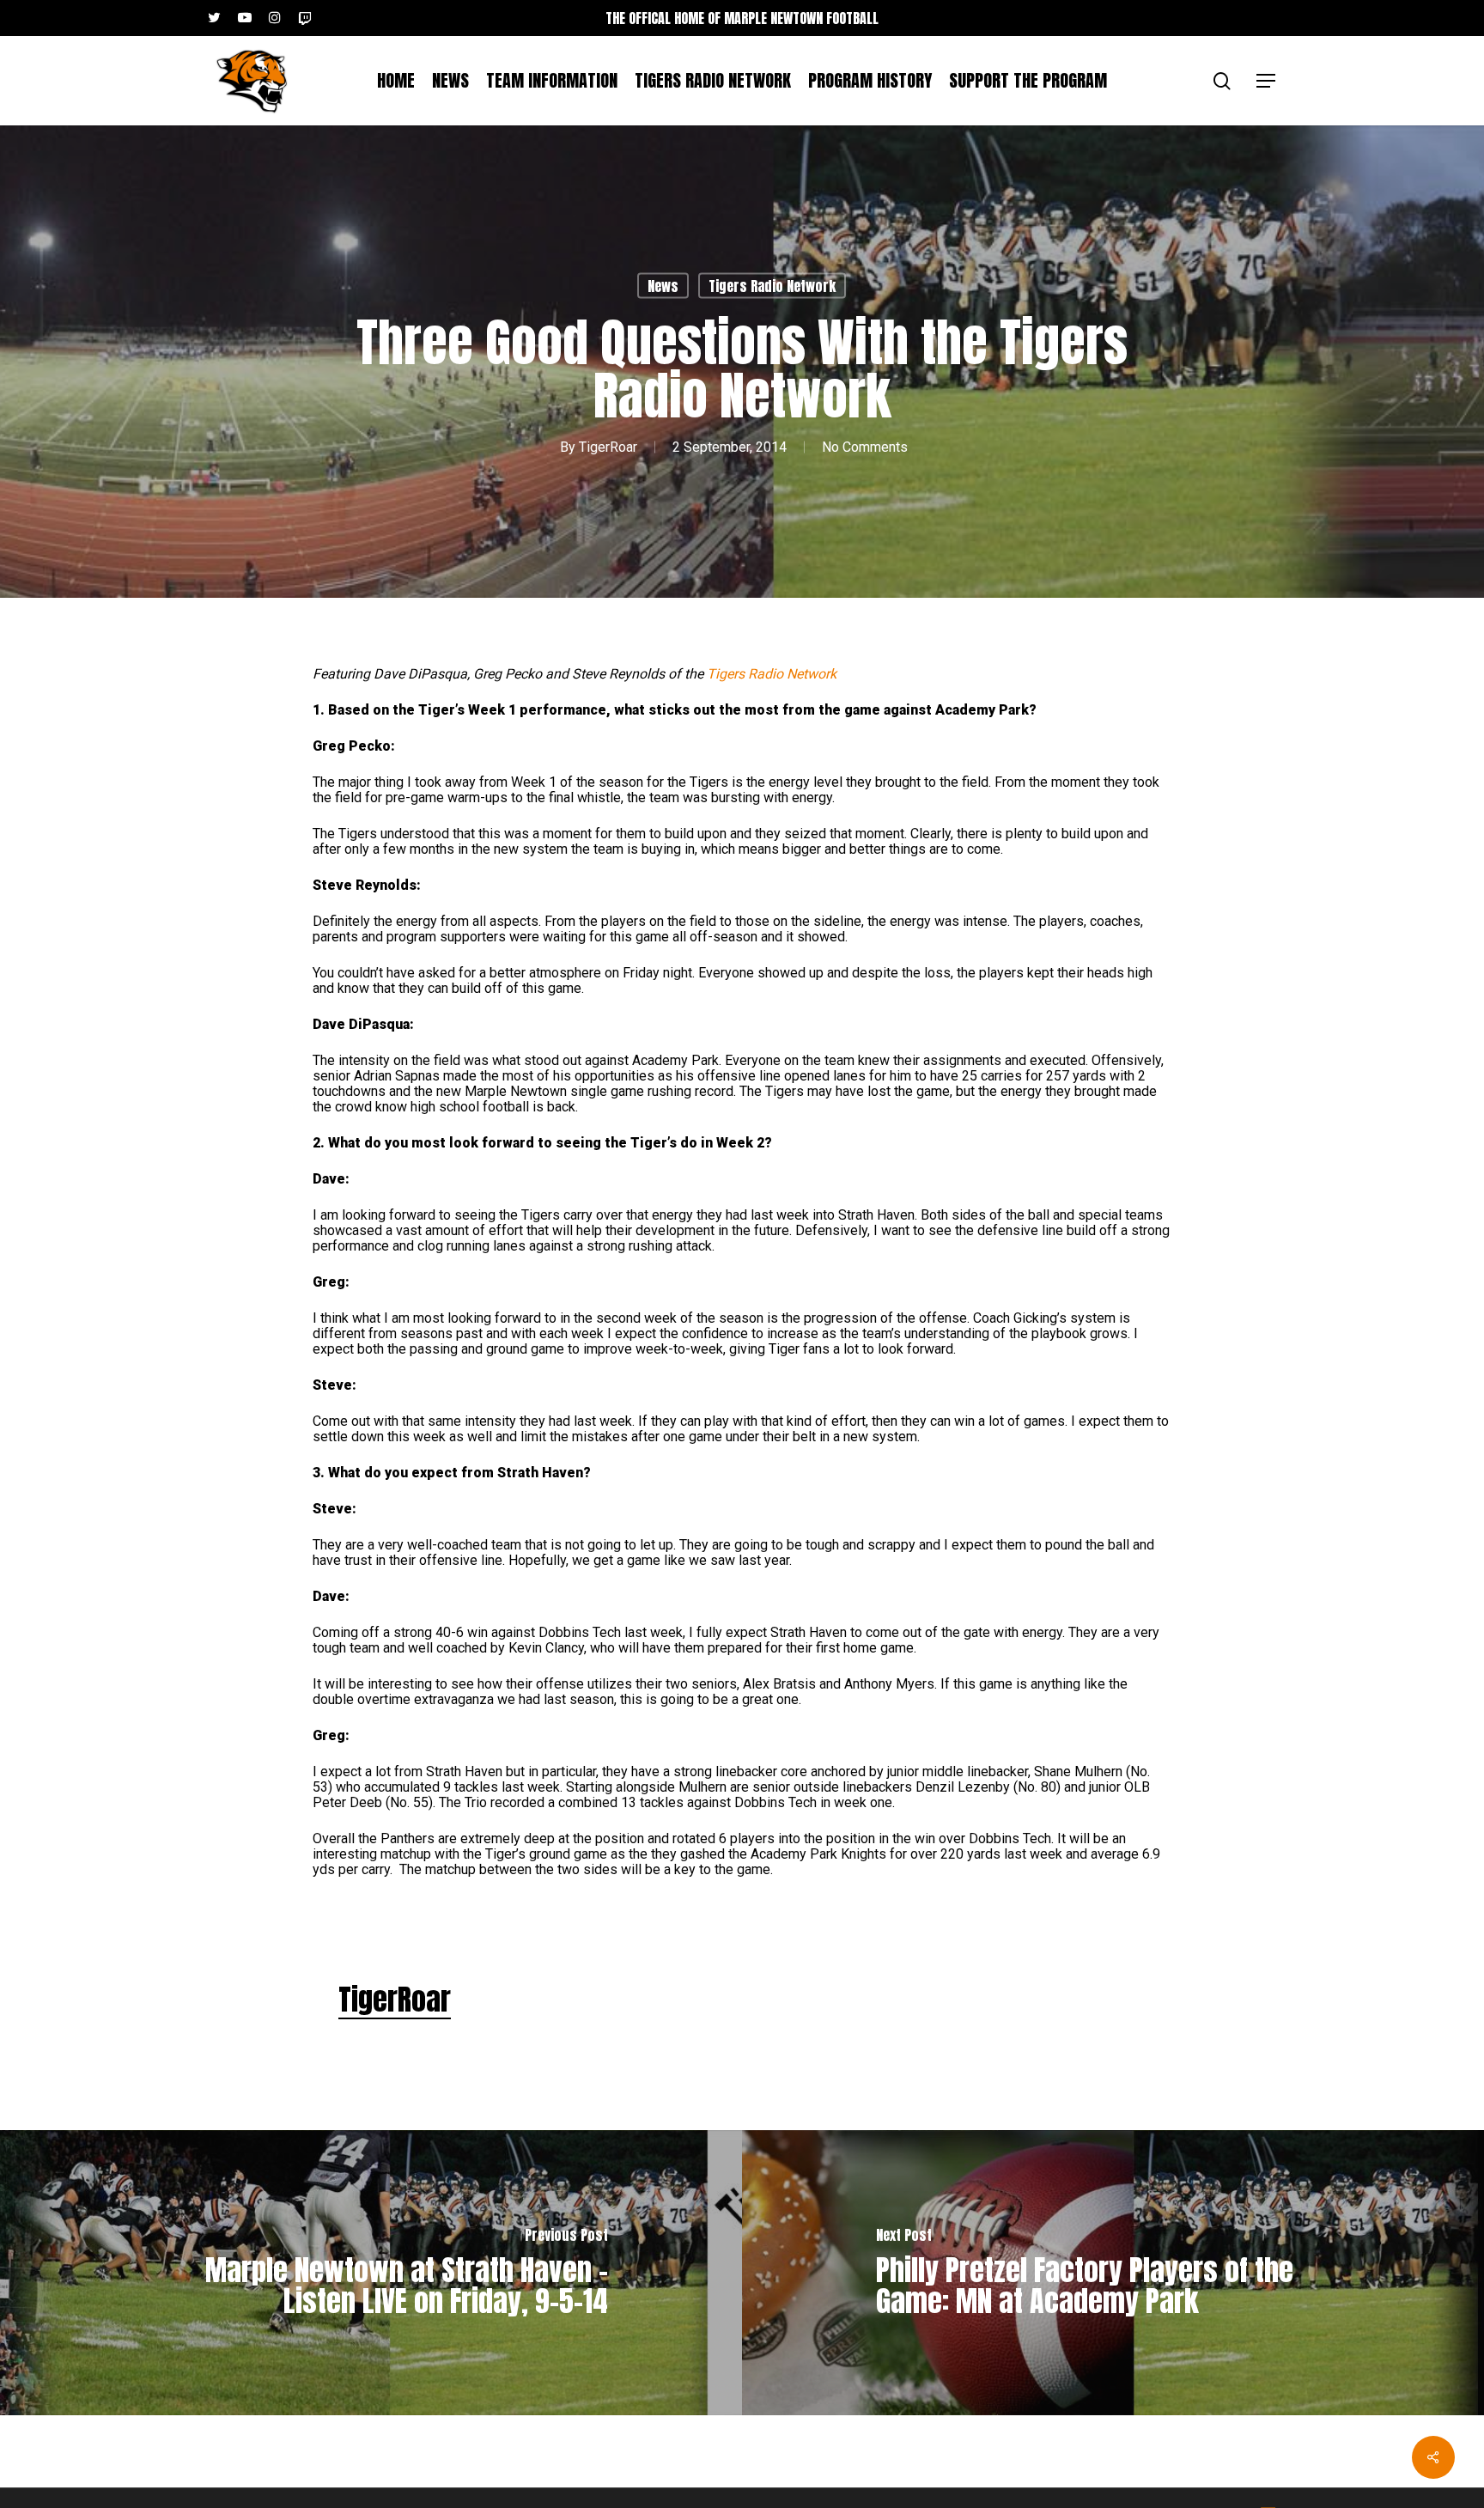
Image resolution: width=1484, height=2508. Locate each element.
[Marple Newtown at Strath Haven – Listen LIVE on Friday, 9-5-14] (371, 2273)
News (663, 286)
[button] (1267, 81)
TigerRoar (608, 447)
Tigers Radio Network (772, 286)
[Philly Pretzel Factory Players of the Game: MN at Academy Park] (1113, 2273)
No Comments (865, 447)
